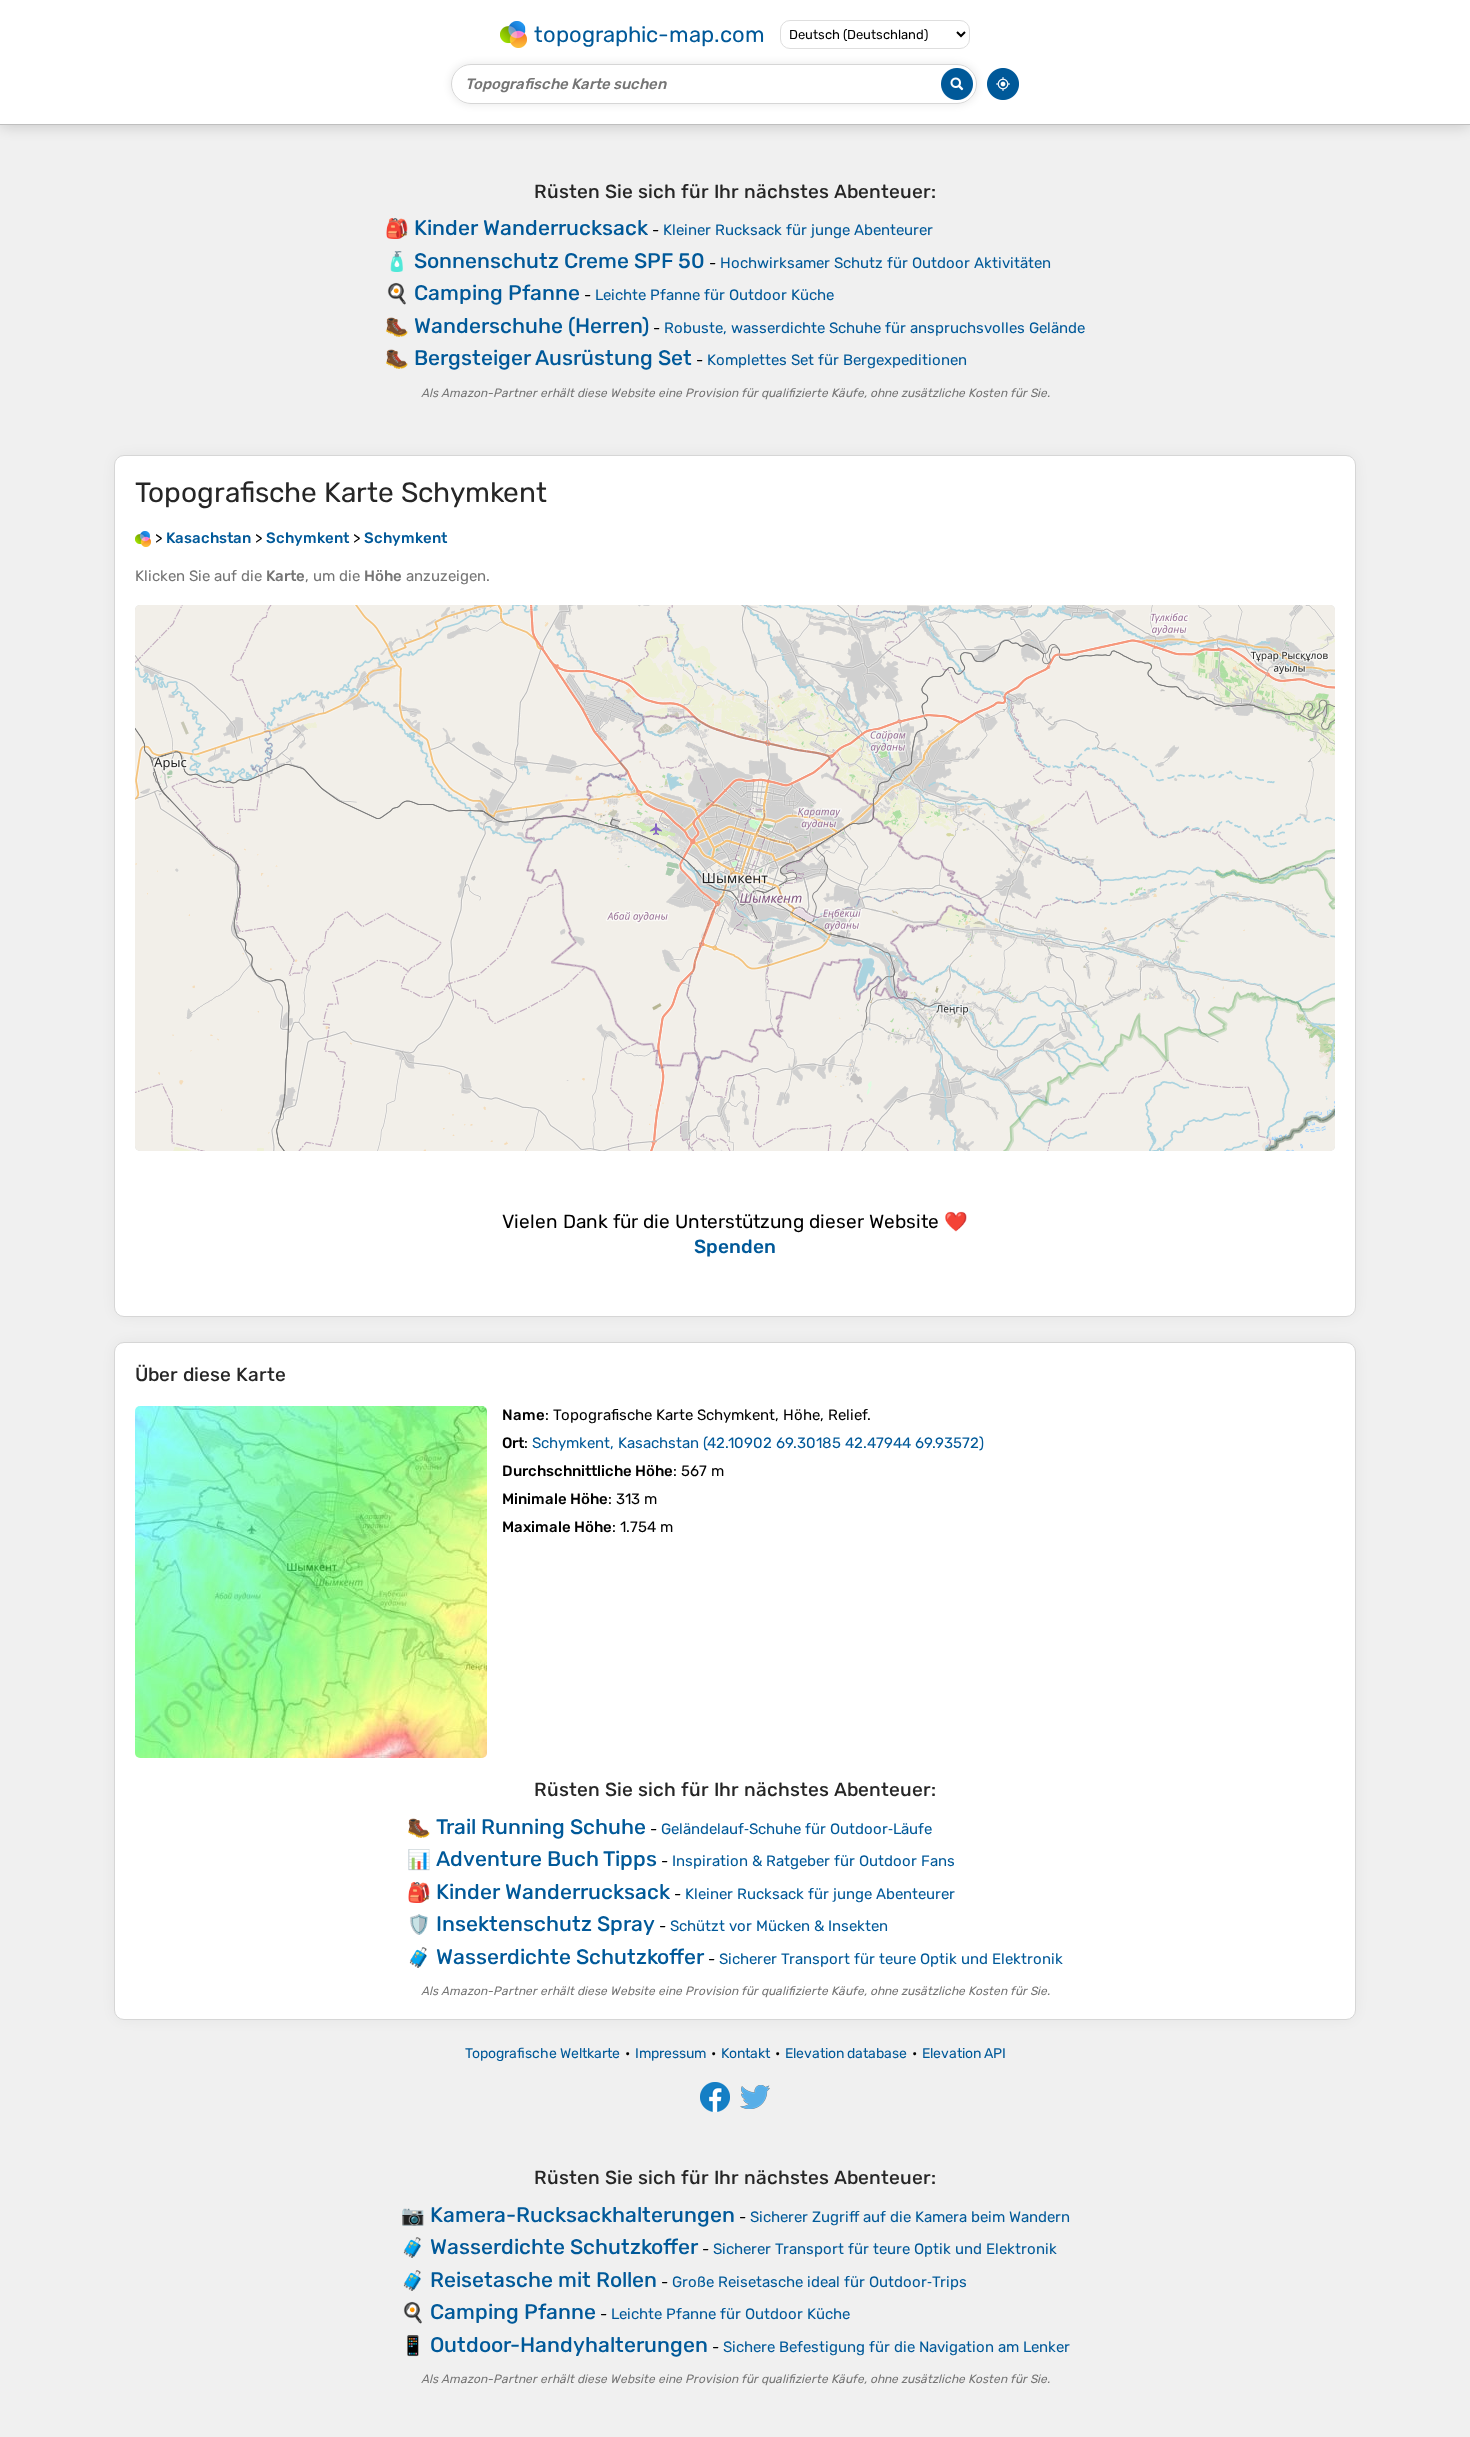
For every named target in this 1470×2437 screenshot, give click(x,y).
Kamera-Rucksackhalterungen (582, 2214)
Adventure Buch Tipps (546, 1858)
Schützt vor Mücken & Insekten (779, 1926)
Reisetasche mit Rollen (543, 2279)
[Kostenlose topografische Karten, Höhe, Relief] (143, 538)
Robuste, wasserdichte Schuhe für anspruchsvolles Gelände (874, 328)
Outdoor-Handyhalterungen (569, 2344)
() (758, 1443)
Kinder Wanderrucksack (531, 227)
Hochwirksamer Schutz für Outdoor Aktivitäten (885, 263)
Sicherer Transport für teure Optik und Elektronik (891, 1959)
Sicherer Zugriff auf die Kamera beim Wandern (910, 2217)
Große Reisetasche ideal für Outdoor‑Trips (819, 2282)
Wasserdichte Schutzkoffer (570, 1956)
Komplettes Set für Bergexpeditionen (837, 360)
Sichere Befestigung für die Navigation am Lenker (896, 2347)
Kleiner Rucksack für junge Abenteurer (798, 230)
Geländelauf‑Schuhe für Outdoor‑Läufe (796, 1829)
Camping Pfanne (497, 292)
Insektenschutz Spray (545, 1923)
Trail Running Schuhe (541, 1826)
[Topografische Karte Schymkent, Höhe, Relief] (311, 1582)
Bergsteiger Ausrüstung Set (553, 357)
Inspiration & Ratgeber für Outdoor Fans (813, 1861)
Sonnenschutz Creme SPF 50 (559, 260)
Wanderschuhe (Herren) (531, 325)
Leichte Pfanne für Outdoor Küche (714, 295)
